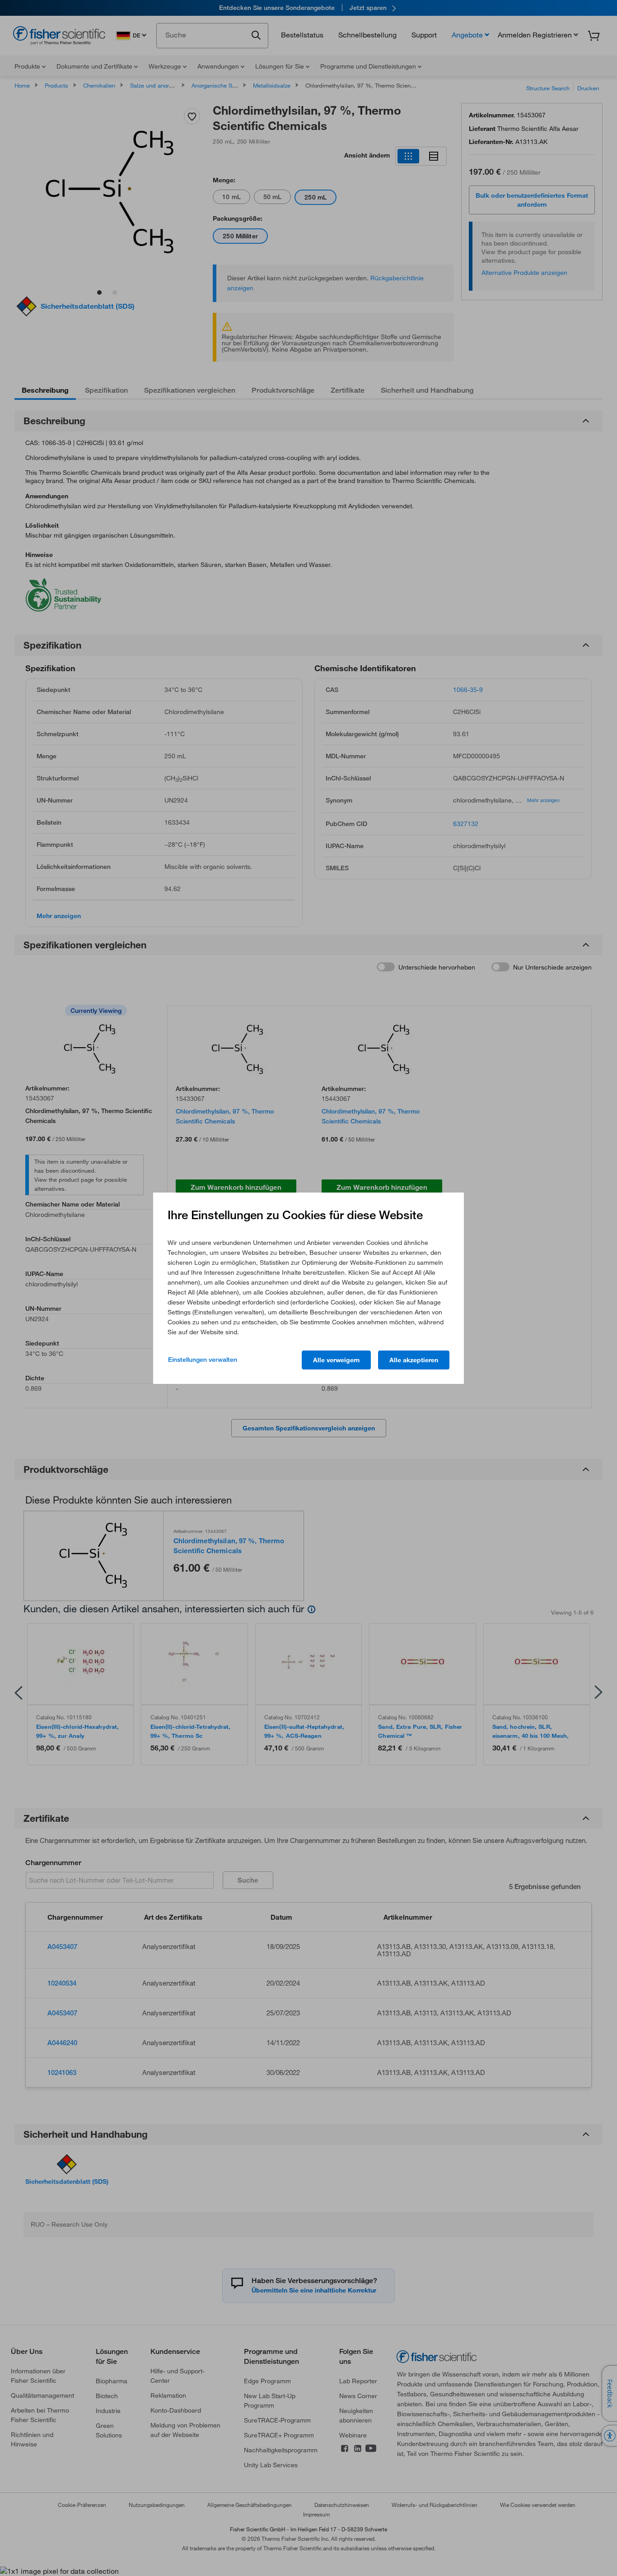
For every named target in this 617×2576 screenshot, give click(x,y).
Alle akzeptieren (414, 1360)
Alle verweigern (336, 1360)
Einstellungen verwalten (203, 1360)
